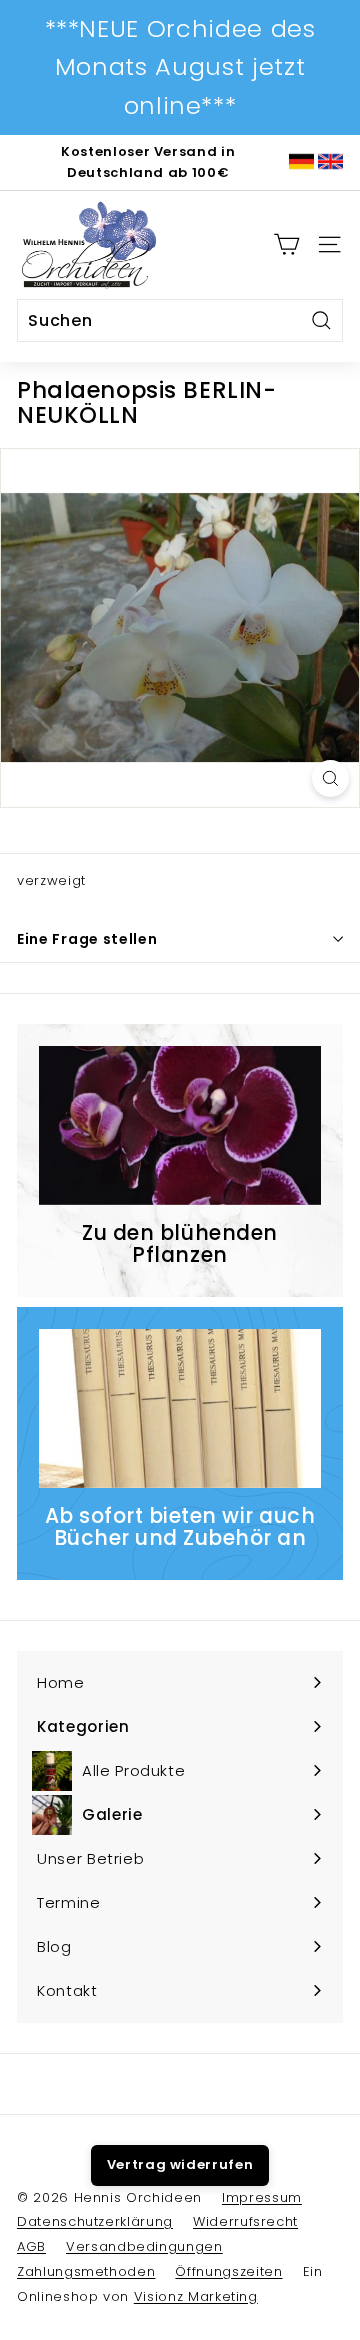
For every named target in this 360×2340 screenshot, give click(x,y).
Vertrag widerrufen (180, 2164)
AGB (31, 2246)
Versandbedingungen (144, 2246)
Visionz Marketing (196, 2296)
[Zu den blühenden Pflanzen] (180, 1125)
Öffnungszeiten (228, 2271)
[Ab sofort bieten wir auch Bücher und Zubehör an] (180, 1408)
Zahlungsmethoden (86, 2271)
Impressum (262, 2197)
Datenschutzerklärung (95, 2221)
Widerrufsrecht (245, 2221)
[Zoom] (330, 778)
